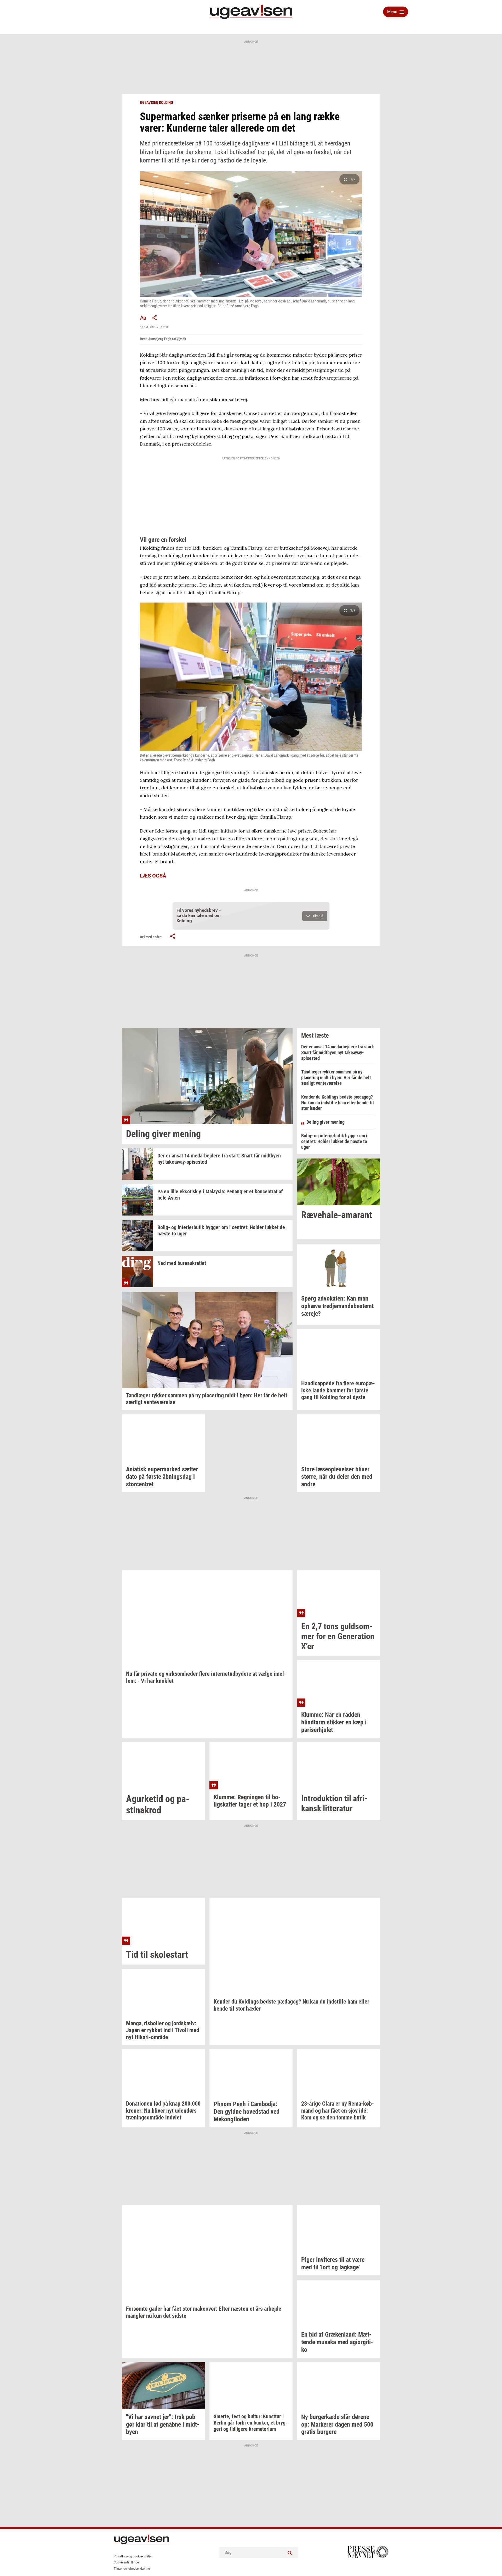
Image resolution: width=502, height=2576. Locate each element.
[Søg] (290, 2552)
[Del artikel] (155, 318)
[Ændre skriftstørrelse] (143, 318)
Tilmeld (318, 916)
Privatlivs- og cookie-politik (133, 2556)
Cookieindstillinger (127, 2562)
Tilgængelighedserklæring (132, 2569)
